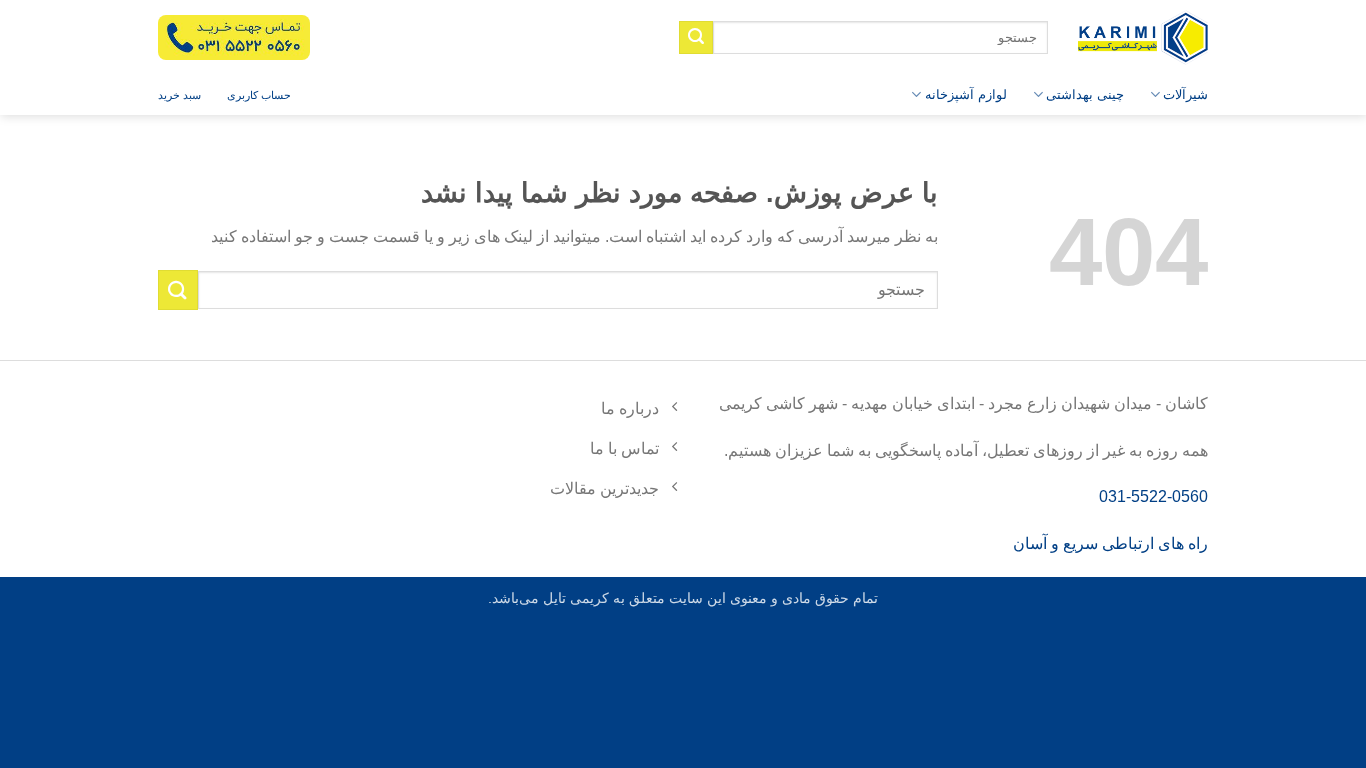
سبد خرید (179, 95)
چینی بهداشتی (1085, 94)
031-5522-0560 (1153, 496)
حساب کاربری (259, 95)
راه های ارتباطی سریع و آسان (1110, 543)
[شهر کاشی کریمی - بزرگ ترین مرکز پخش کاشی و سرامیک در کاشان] (1143, 37)
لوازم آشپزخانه (965, 94)
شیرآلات (1185, 94)
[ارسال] (696, 38)
